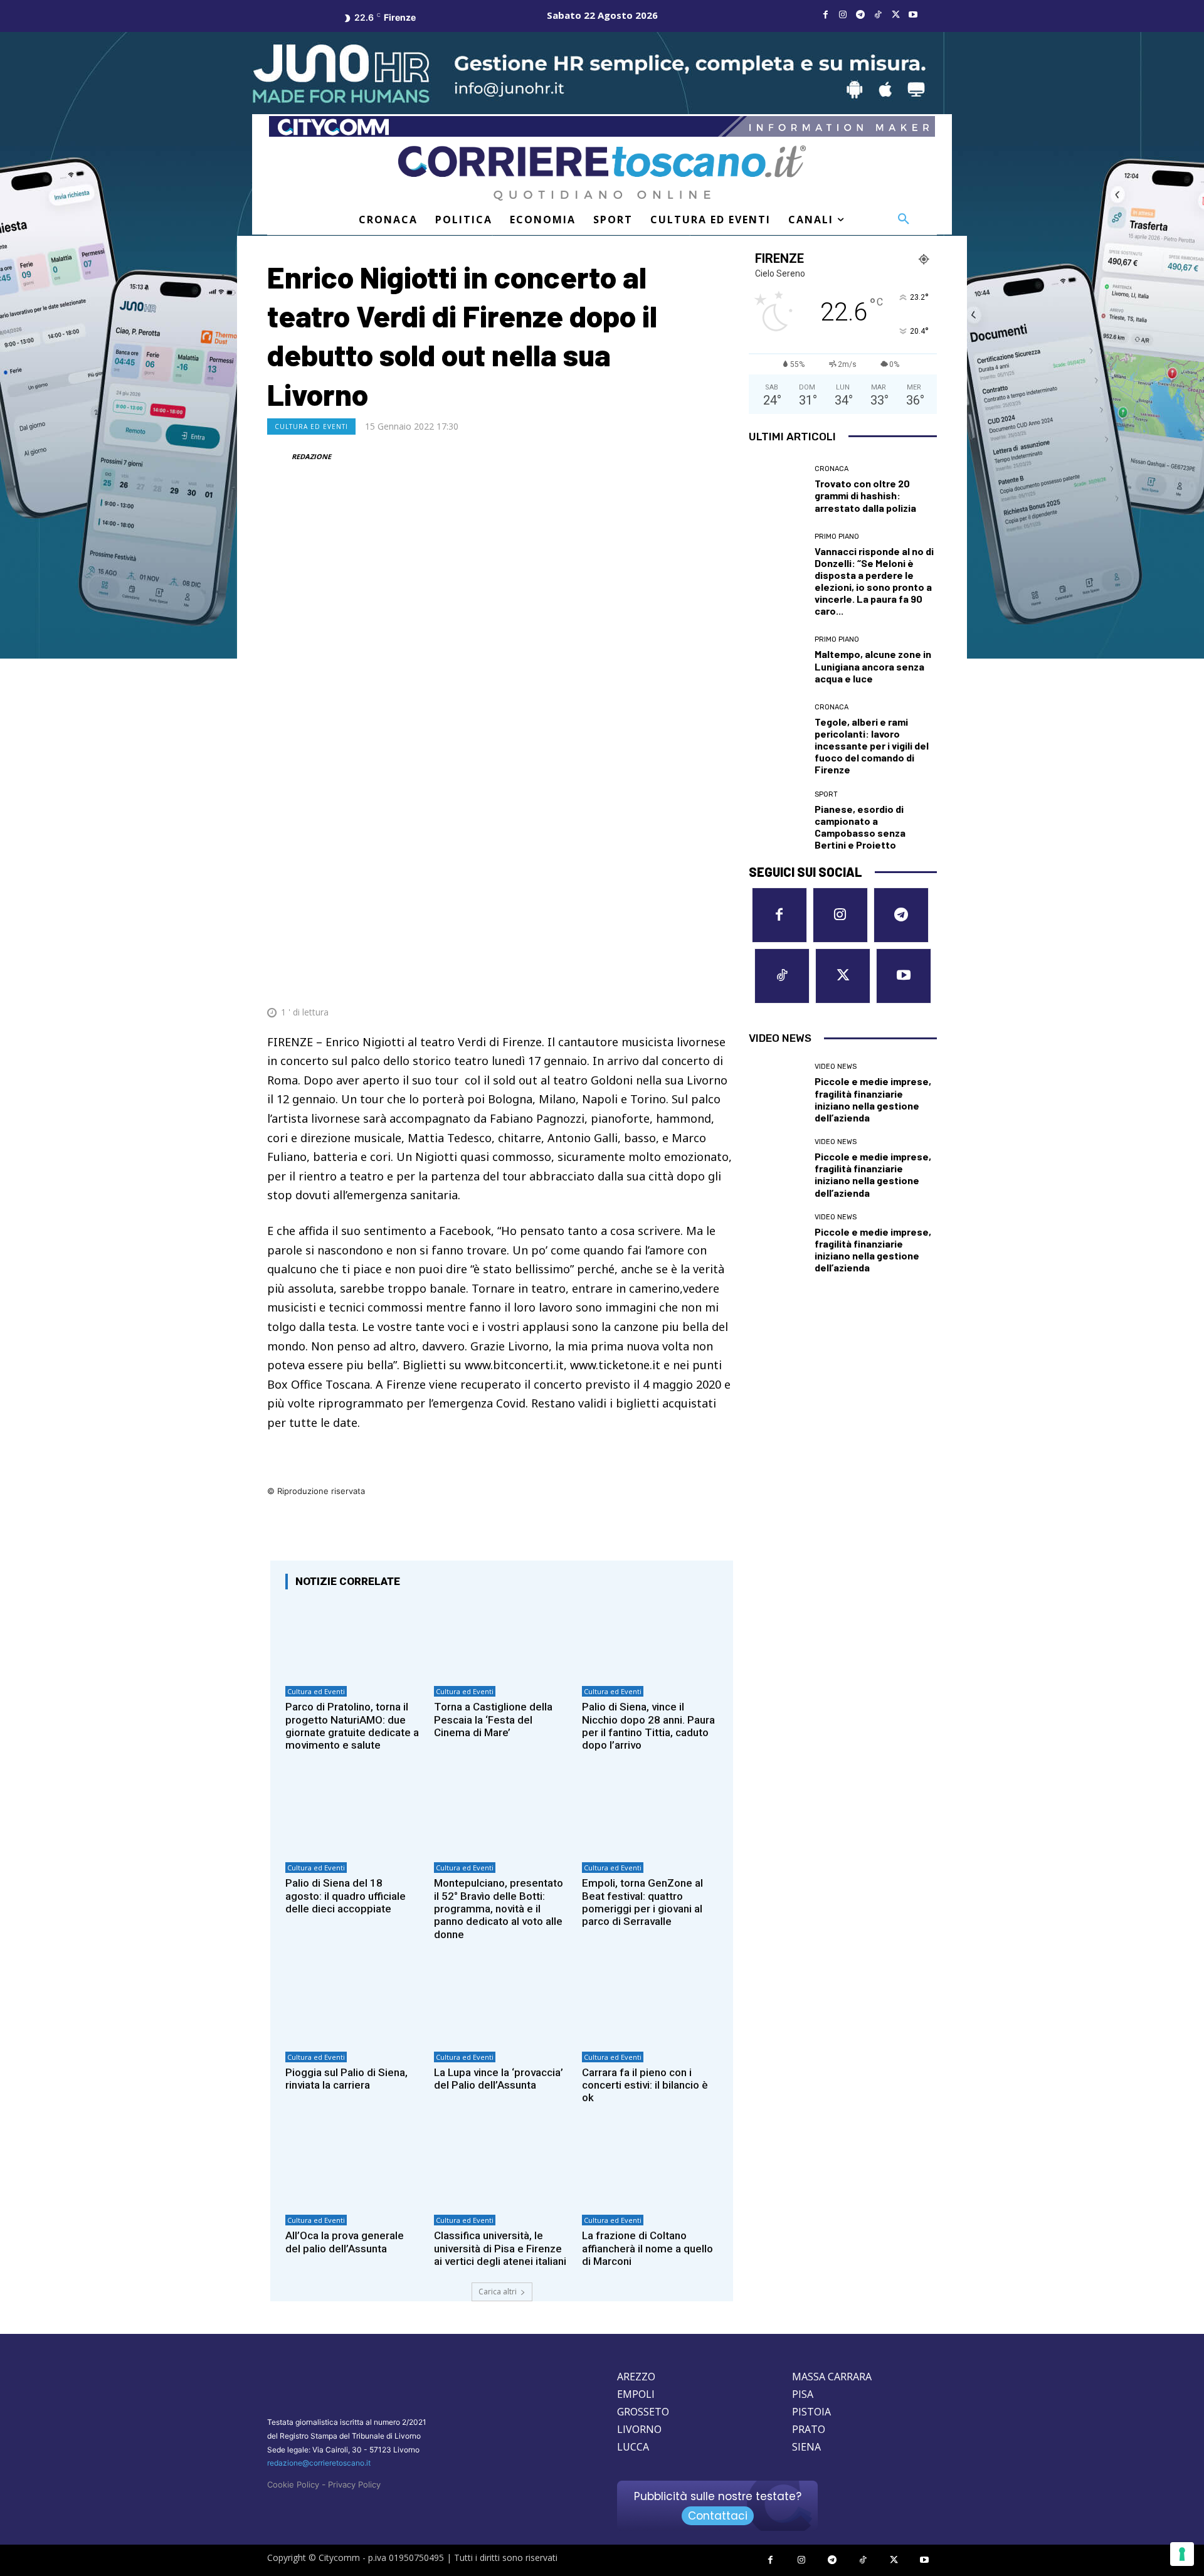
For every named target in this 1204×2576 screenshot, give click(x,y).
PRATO (809, 2429)
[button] (904, 220)
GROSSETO (643, 2412)
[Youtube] (913, 15)
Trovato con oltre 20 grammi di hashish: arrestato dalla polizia (865, 495)
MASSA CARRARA (832, 2377)
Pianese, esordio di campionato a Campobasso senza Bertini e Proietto (860, 827)
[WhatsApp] (665, 982)
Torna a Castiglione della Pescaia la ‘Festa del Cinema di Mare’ (493, 1720)
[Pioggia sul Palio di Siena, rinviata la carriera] (353, 2004)
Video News (836, 1067)
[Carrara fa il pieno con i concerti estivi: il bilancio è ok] (650, 2004)
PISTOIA (811, 2412)
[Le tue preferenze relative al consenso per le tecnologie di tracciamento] (1182, 2554)
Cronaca (832, 469)
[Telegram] (860, 15)
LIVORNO (639, 2429)
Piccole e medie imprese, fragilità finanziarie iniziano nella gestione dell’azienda (873, 1099)
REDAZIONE (311, 456)
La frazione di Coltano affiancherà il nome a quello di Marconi (647, 2248)
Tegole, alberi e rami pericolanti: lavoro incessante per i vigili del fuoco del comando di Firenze (872, 746)
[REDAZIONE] (278, 457)
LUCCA (633, 2447)
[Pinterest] (636, 982)
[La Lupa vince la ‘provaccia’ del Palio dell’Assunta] (502, 2004)
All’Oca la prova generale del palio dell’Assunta (345, 2242)
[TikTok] (878, 15)
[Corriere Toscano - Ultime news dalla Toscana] (602, 173)
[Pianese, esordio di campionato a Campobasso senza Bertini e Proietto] (777, 819)
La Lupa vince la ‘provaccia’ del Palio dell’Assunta (499, 2079)
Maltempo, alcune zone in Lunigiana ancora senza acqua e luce (873, 666)
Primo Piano (837, 537)
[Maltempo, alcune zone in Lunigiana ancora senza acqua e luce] (777, 660)
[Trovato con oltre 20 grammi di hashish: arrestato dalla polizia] (777, 490)
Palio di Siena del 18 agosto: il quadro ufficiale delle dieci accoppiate (346, 1896)
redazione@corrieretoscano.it (319, 2463)
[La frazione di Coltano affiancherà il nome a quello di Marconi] (650, 2168)
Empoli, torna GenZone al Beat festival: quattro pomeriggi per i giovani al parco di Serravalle (642, 1902)
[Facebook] (825, 15)
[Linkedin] (694, 982)
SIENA (806, 2447)
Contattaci (718, 2516)
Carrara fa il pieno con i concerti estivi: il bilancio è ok (645, 2085)
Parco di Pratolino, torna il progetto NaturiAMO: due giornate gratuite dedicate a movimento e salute (352, 1726)
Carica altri (498, 2292)
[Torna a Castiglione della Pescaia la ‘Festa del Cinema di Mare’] (502, 1639)
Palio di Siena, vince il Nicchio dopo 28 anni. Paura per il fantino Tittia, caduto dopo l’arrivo (648, 1726)
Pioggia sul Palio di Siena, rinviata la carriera (346, 2079)
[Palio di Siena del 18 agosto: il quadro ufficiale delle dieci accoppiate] (353, 1815)
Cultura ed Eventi (311, 427)
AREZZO (636, 2377)
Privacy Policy (354, 2484)
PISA (803, 2394)
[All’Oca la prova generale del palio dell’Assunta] (353, 2168)
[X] (895, 15)
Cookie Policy (293, 2484)
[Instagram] (843, 15)
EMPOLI (636, 2394)
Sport (826, 794)
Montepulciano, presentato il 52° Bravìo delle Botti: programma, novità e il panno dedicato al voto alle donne (499, 1909)
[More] (723, 982)
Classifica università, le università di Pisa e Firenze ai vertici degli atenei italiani (500, 2248)
